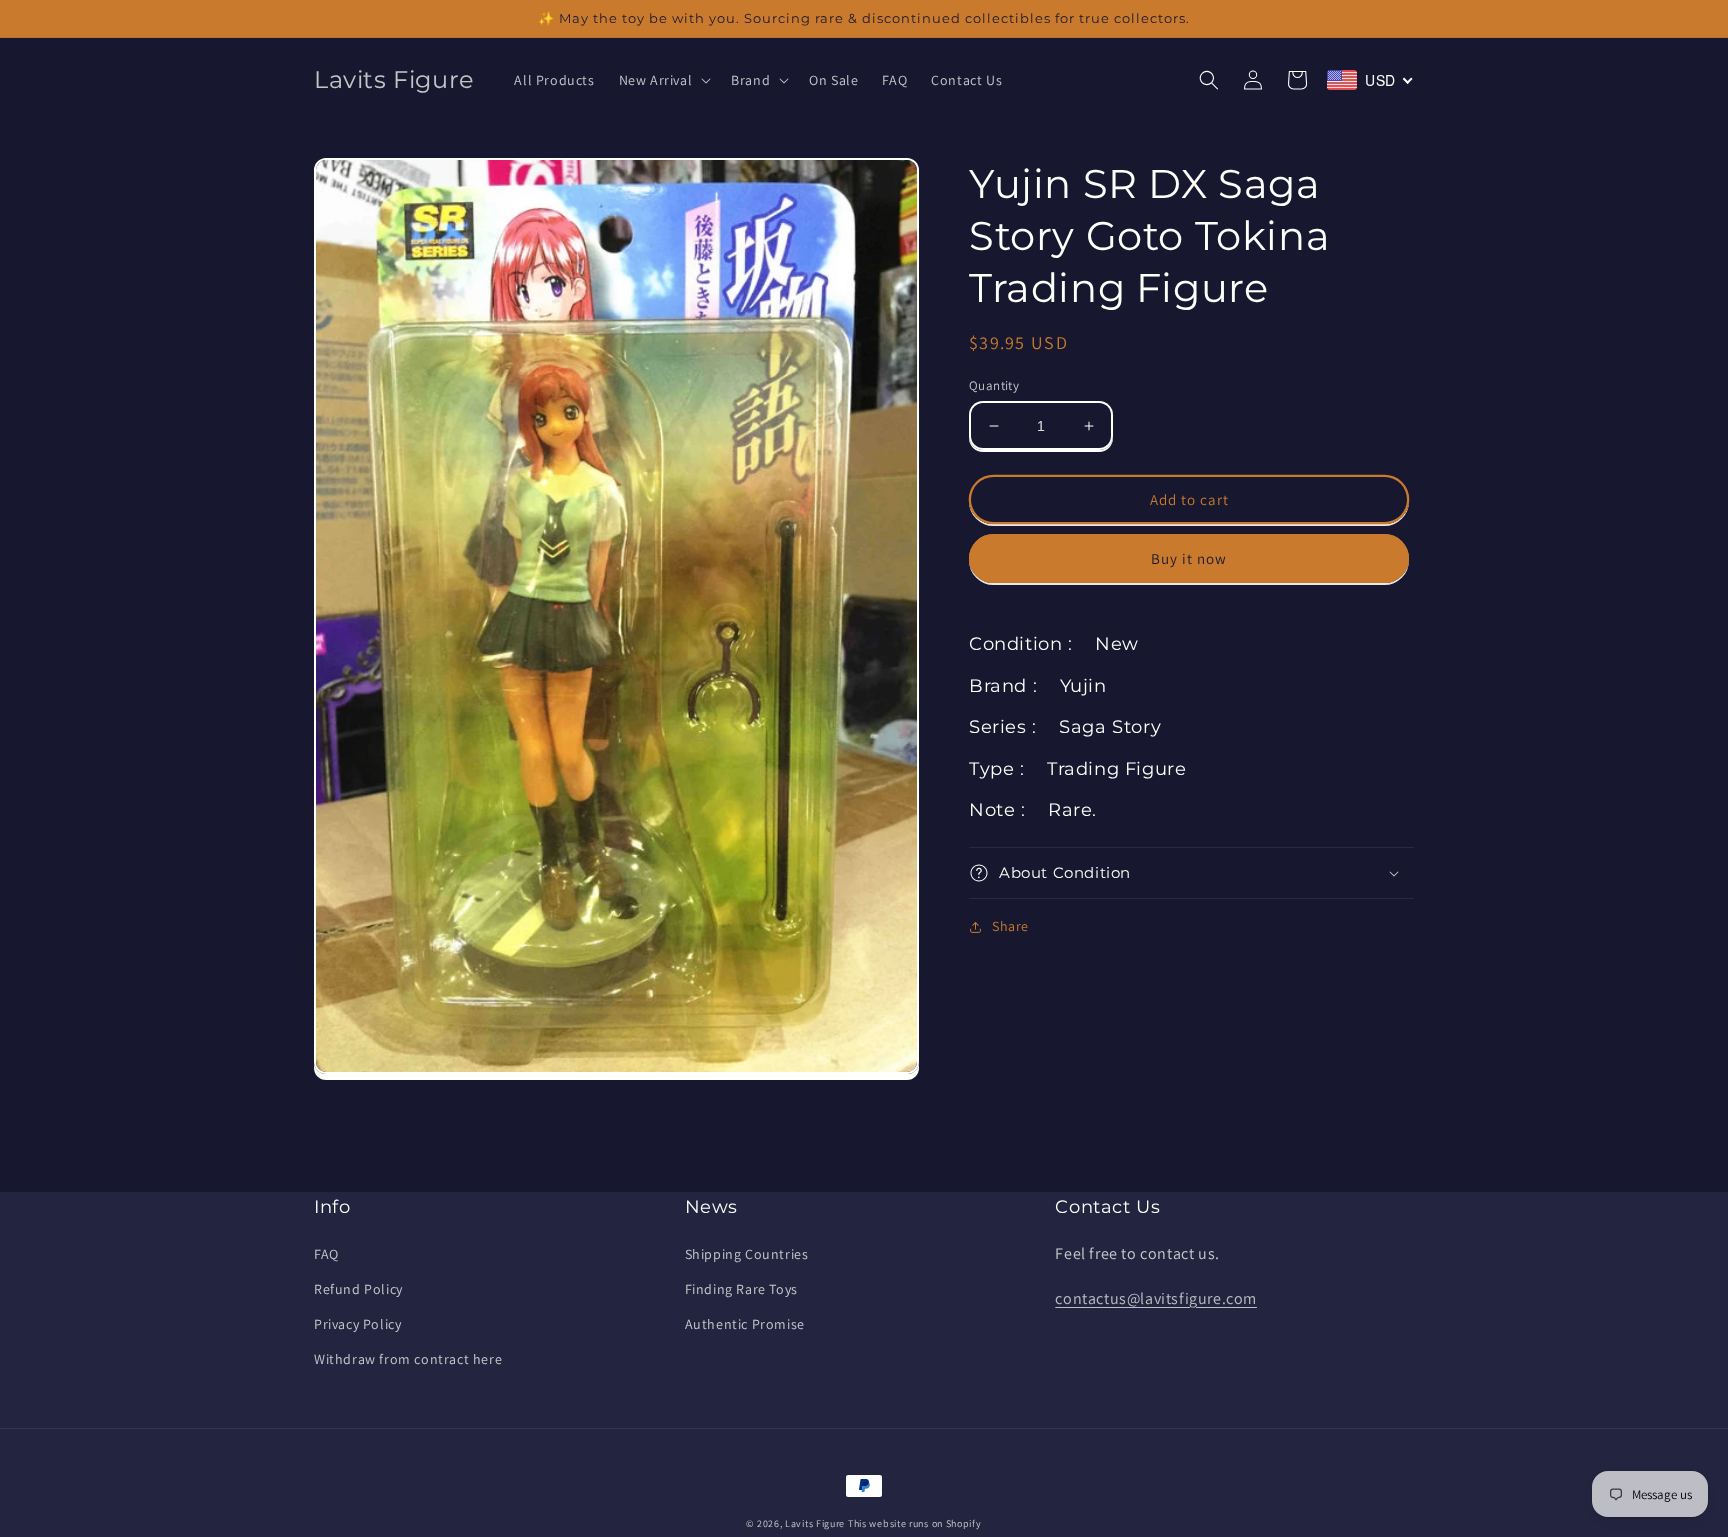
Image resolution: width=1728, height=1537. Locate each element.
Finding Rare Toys (741, 1289)
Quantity (994, 385)
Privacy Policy (357, 1324)
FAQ (326, 1254)
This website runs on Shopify (915, 1523)
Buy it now (1189, 558)
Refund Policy (358, 1289)
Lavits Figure (815, 1523)
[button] (663, 80)
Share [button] (1010, 926)
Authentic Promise (745, 1324)
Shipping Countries (747, 1254)
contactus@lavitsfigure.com (1156, 1298)
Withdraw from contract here (408, 1359)
